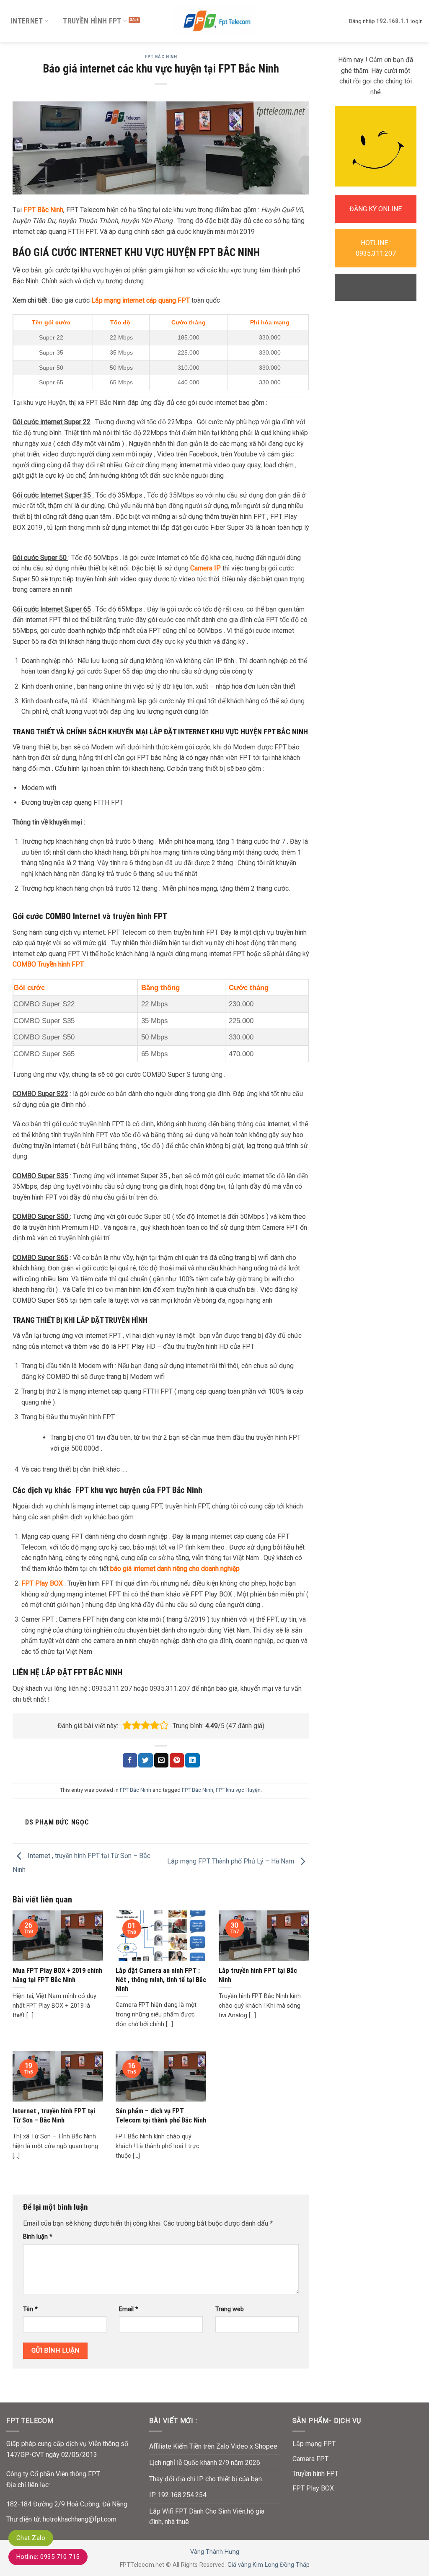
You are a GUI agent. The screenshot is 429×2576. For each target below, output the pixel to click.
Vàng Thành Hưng (215, 2552)
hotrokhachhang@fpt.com (80, 2519)
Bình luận (38, 2237)
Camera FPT (310, 2459)
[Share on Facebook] (130, 1760)
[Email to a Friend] (161, 1760)
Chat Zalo (31, 2538)
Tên (30, 2309)
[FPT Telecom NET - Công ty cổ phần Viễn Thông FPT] (214, 21)
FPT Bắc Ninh (161, 57)
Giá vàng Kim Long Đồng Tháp (269, 2565)
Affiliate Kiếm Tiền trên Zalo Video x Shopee (213, 2446)
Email (129, 2309)
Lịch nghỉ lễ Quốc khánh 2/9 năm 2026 (205, 2463)
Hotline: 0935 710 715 (48, 2557)
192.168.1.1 (393, 21)
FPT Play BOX (42, 1583)
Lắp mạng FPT (314, 2444)
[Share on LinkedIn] (192, 1760)
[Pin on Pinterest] (177, 1760)
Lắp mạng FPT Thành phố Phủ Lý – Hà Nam (231, 1861)
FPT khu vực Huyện (238, 1790)
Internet (27, 21)
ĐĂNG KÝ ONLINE (376, 209)
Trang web (230, 2309)
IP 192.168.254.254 (178, 2495)
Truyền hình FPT (92, 21)
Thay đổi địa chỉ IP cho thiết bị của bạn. (206, 2479)
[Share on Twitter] (145, 1760)
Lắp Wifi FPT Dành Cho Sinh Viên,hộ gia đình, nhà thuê (207, 2517)
